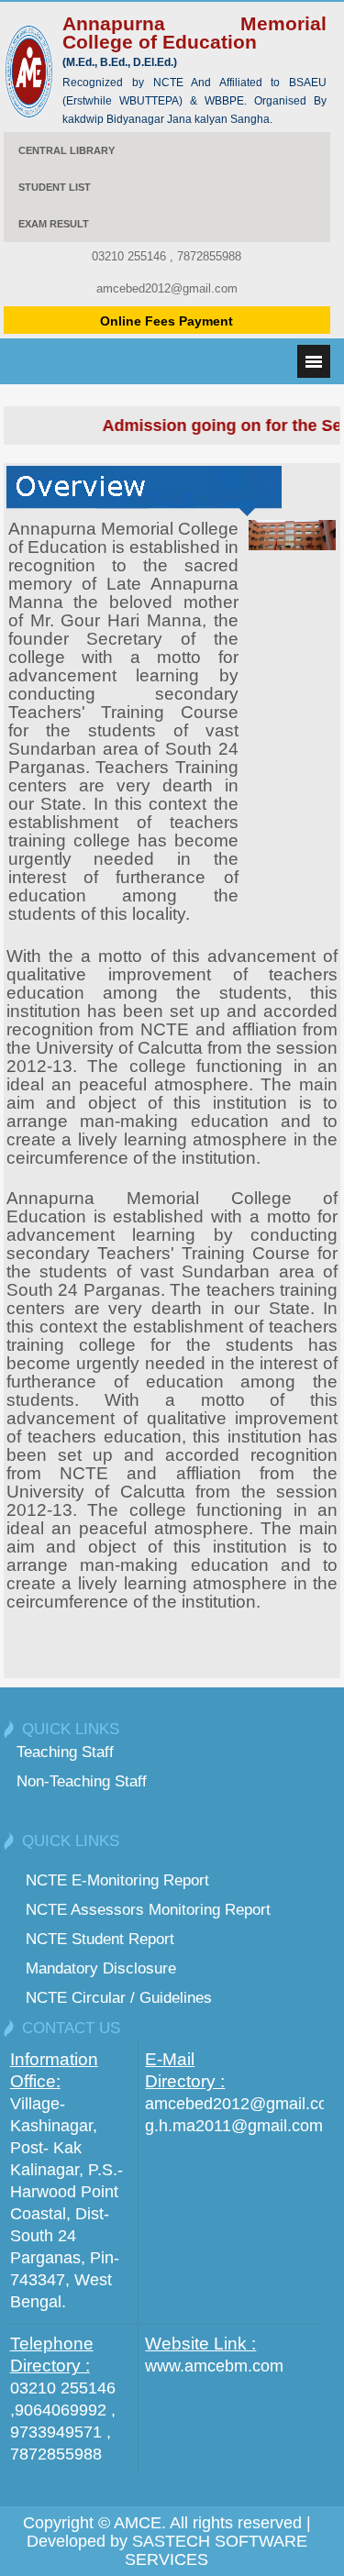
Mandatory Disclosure (101, 1968)
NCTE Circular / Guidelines (119, 1997)
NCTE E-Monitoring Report (117, 1880)
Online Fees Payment (166, 321)
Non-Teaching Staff (82, 1781)
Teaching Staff (65, 1752)
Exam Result (54, 224)
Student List (55, 187)
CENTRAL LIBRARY (67, 150)
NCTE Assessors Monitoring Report (148, 1909)
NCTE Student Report (100, 1939)
